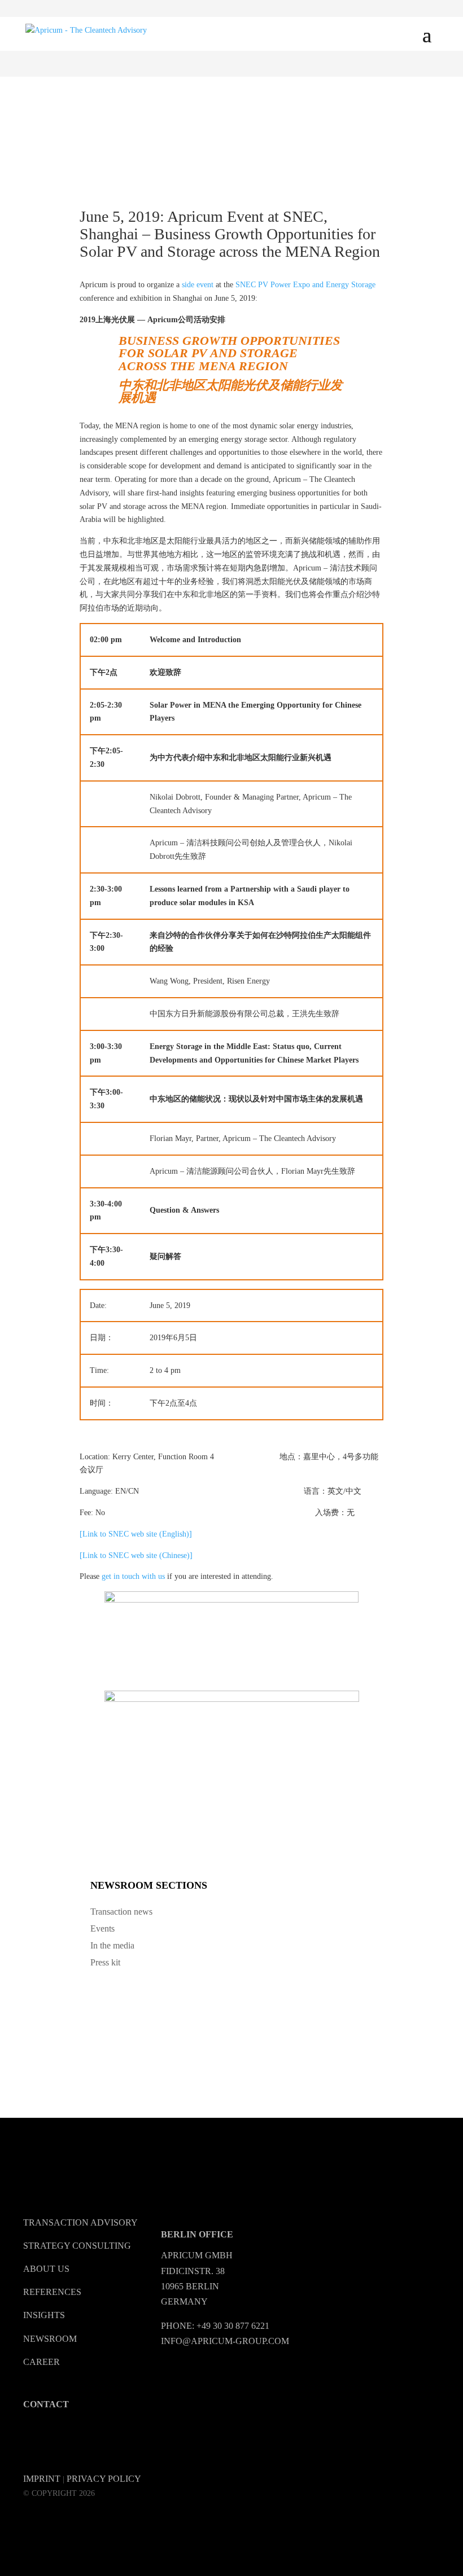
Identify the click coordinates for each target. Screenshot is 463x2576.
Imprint (42, 2479)
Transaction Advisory (80, 2222)
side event (198, 285)
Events (102, 1928)
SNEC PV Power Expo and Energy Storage (305, 285)
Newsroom (50, 2339)
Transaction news (121, 1912)
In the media (112, 1945)
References (52, 2292)
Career (42, 2362)
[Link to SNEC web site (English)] (136, 1534)
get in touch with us (133, 1576)
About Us (46, 2269)
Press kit (105, 1962)
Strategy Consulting (77, 2246)
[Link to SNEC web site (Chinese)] (136, 1555)
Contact (46, 2404)
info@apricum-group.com (225, 2341)
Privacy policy (104, 2479)
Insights (44, 2315)
